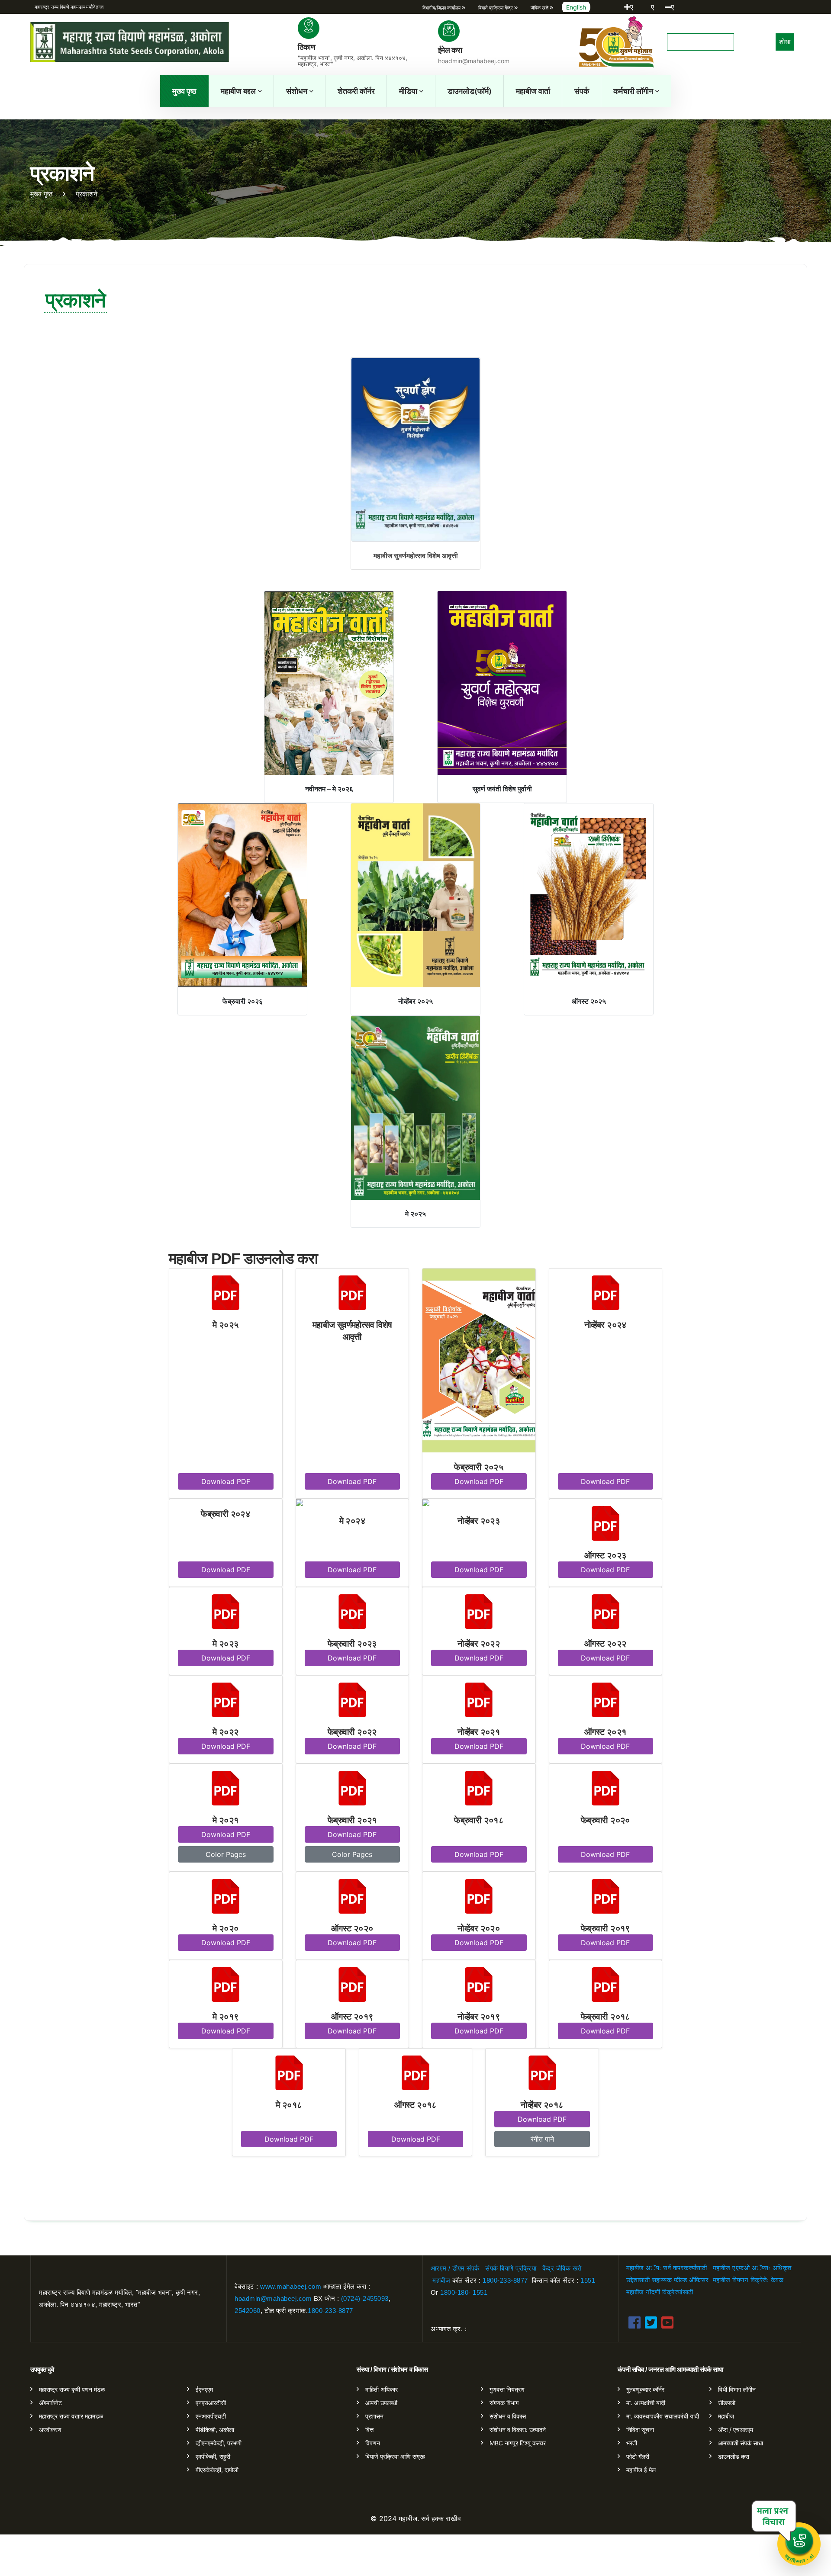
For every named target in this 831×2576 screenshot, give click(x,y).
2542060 (248, 2311)
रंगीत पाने (542, 2139)
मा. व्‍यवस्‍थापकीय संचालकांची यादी (663, 2416)
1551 (588, 2280)
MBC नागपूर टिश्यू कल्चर (518, 2443)
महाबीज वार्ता (533, 91)
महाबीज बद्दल (238, 91)
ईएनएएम (204, 2389)
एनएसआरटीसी (211, 2403)
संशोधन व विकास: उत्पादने (518, 2430)
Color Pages (226, 1854)
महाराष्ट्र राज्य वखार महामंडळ (71, 2416)
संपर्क (582, 91)
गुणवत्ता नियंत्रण (507, 2389)
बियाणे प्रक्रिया (518, 2268)
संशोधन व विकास (508, 2416)
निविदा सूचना (640, 2430)
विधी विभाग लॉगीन (737, 2389)
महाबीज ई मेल (641, 2470)
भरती (632, 2443)
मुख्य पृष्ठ (184, 91)
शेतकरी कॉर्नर (356, 91)
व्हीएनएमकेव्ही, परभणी (219, 2443)
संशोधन (297, 91)
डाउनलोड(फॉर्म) (470, 91)
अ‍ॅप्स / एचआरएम (736, 2430)
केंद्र (548, 2268)
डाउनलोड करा (734, 2456)
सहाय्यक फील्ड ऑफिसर (680, 2280)
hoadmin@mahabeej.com (273, 2298)
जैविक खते (569, 2268)
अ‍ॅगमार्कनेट (50, 2403)
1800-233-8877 (330, 2311)
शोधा (785, 42)
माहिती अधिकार (382, 2389)
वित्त (369, 2430)
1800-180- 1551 (464, 2292)
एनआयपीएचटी (211, 2416)
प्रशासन (374, 2416)
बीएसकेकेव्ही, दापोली (217, 2470)
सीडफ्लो (727, 2403)
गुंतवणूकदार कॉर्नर (645, 2389)
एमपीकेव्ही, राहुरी (213, 2456)
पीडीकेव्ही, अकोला (215, 2430)
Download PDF (226, 1481)
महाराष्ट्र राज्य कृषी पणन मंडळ (72, 2389)
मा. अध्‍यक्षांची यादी (646, 2403)
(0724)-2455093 (365, 2298)
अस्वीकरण (50, 2430)
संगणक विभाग (504, 2403)
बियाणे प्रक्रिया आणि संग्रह (395, 2456)
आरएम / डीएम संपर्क (455, 2268)
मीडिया (408, 91)
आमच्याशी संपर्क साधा (741, 2443)
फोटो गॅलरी (638, 2456)
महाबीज (441, 2280)
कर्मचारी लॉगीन (633, 91)
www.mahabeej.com (291, 2286)
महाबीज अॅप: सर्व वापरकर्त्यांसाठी (667, 2268)
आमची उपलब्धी (381, 2403)
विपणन (373, 2443)
